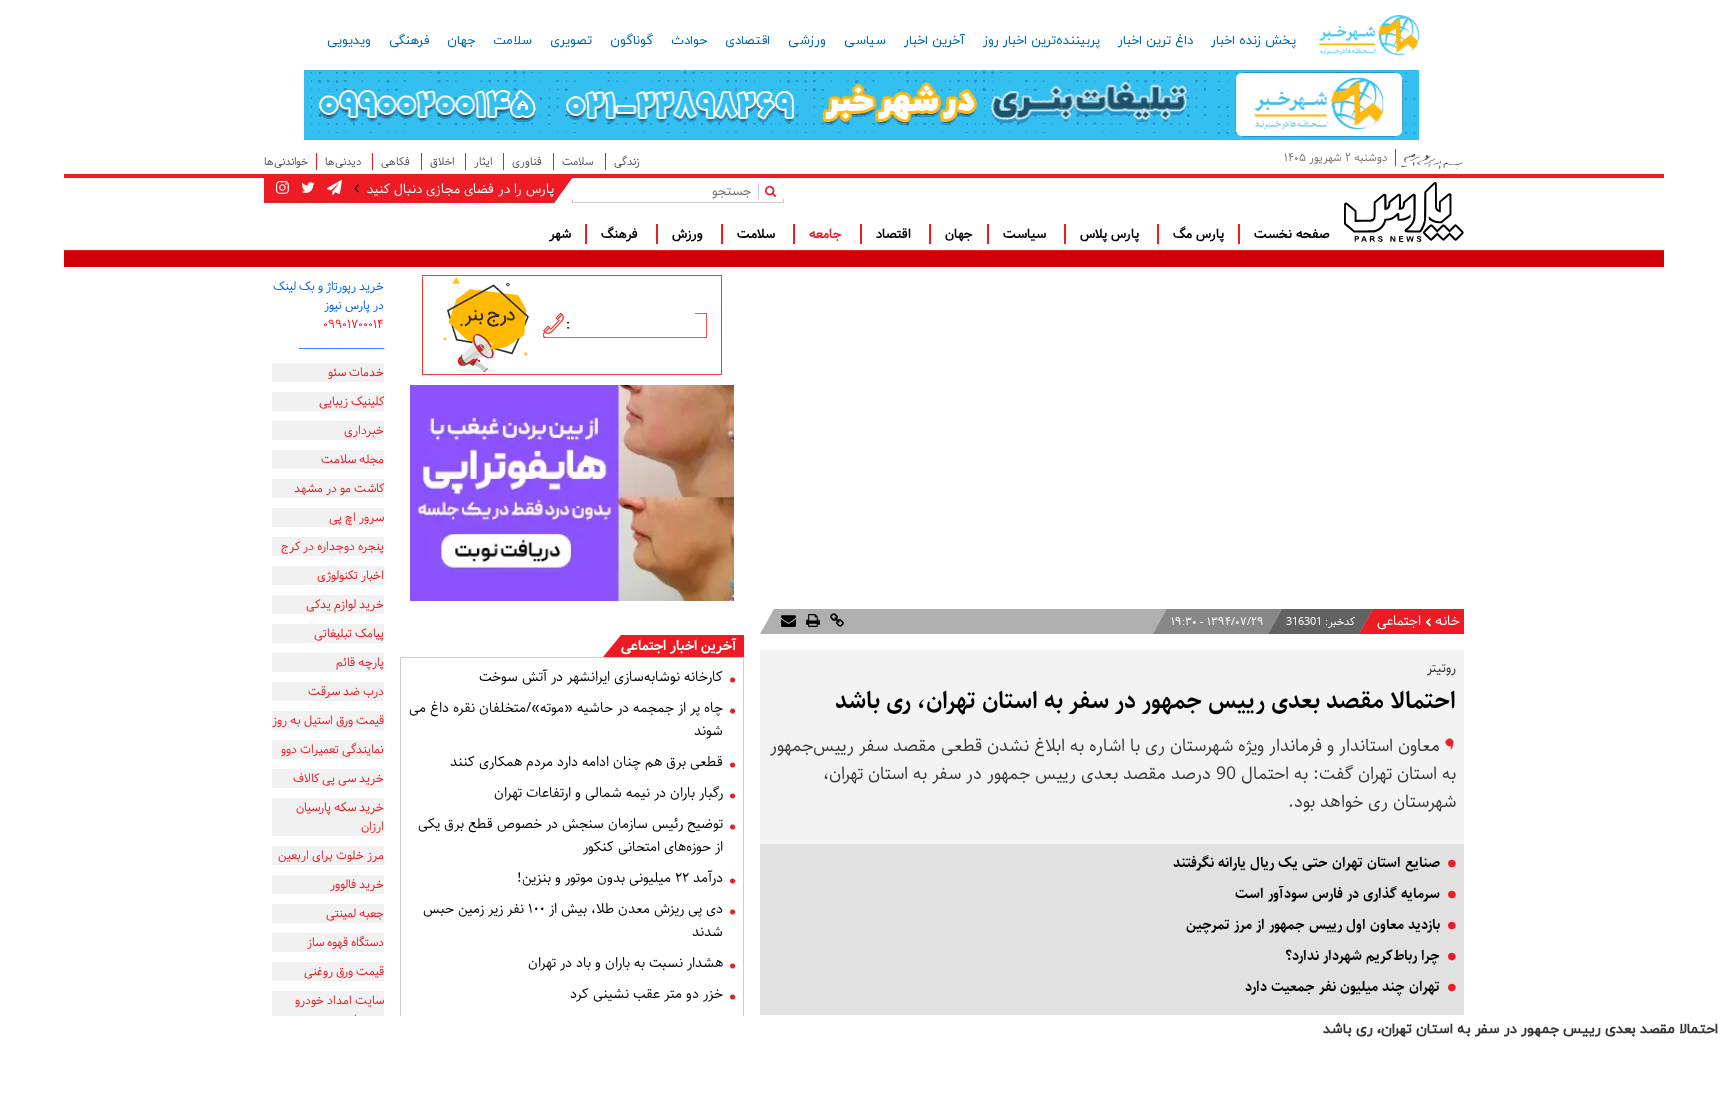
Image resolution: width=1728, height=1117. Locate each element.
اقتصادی (747, 41)
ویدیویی (349, 41)
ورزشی (807, 41)
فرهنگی (409, 41)
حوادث (689, 41)
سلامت (512, 41)
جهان (461, 41)
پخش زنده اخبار (1253, 41)
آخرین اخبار (934, 41)
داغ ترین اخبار (1155, 41)
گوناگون (631, 41)
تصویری (571, 41)
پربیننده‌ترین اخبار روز (1041, 41)
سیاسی (865, 41)
